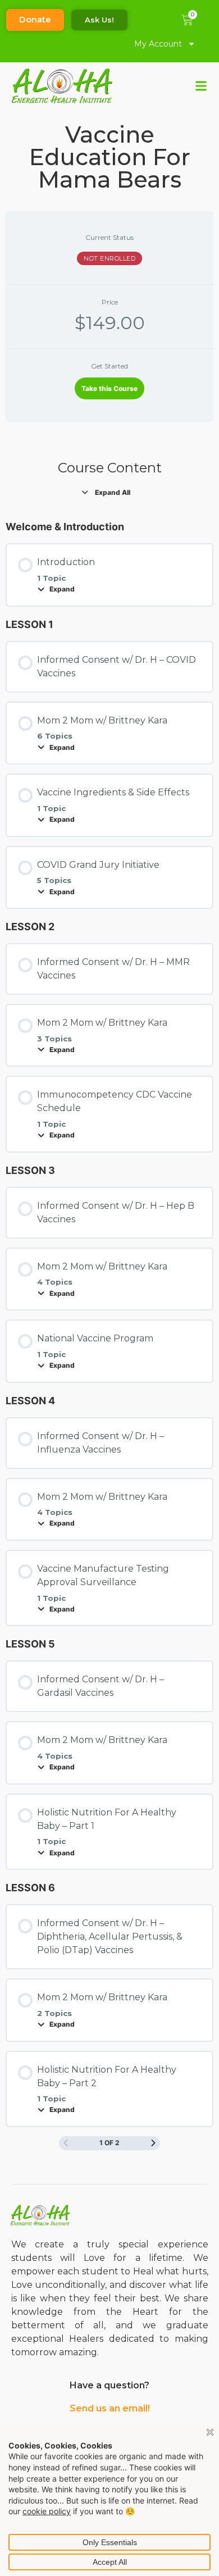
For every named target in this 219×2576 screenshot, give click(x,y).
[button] (201, 86)
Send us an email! (110, 2408)
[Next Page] (153, 2143)
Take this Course (109, 388)
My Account (158, 44)
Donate (35, 19)
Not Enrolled (109, 258)
